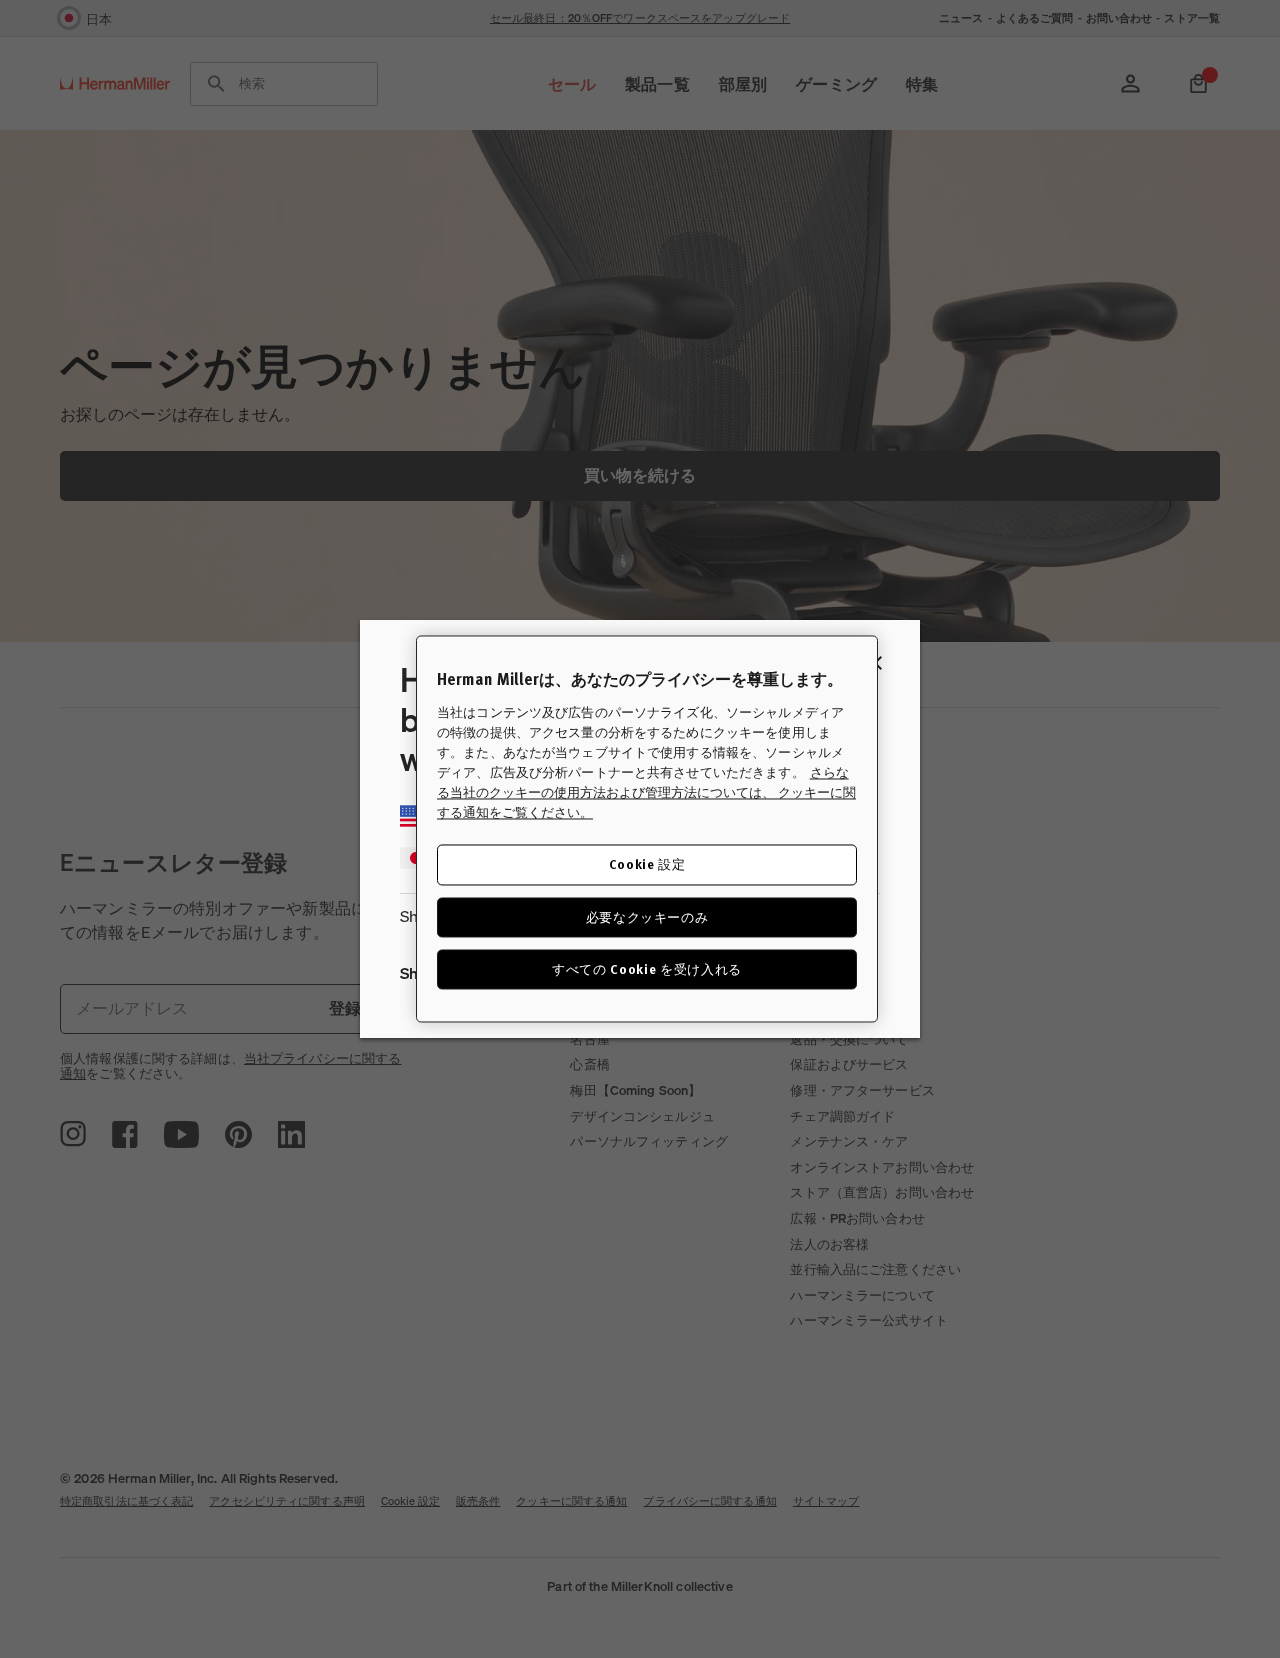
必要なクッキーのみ (647, 916)
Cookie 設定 (647, 864)
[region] (647, 828)
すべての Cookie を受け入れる (647, 968)
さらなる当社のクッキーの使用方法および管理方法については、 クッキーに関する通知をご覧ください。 (646, 793)
